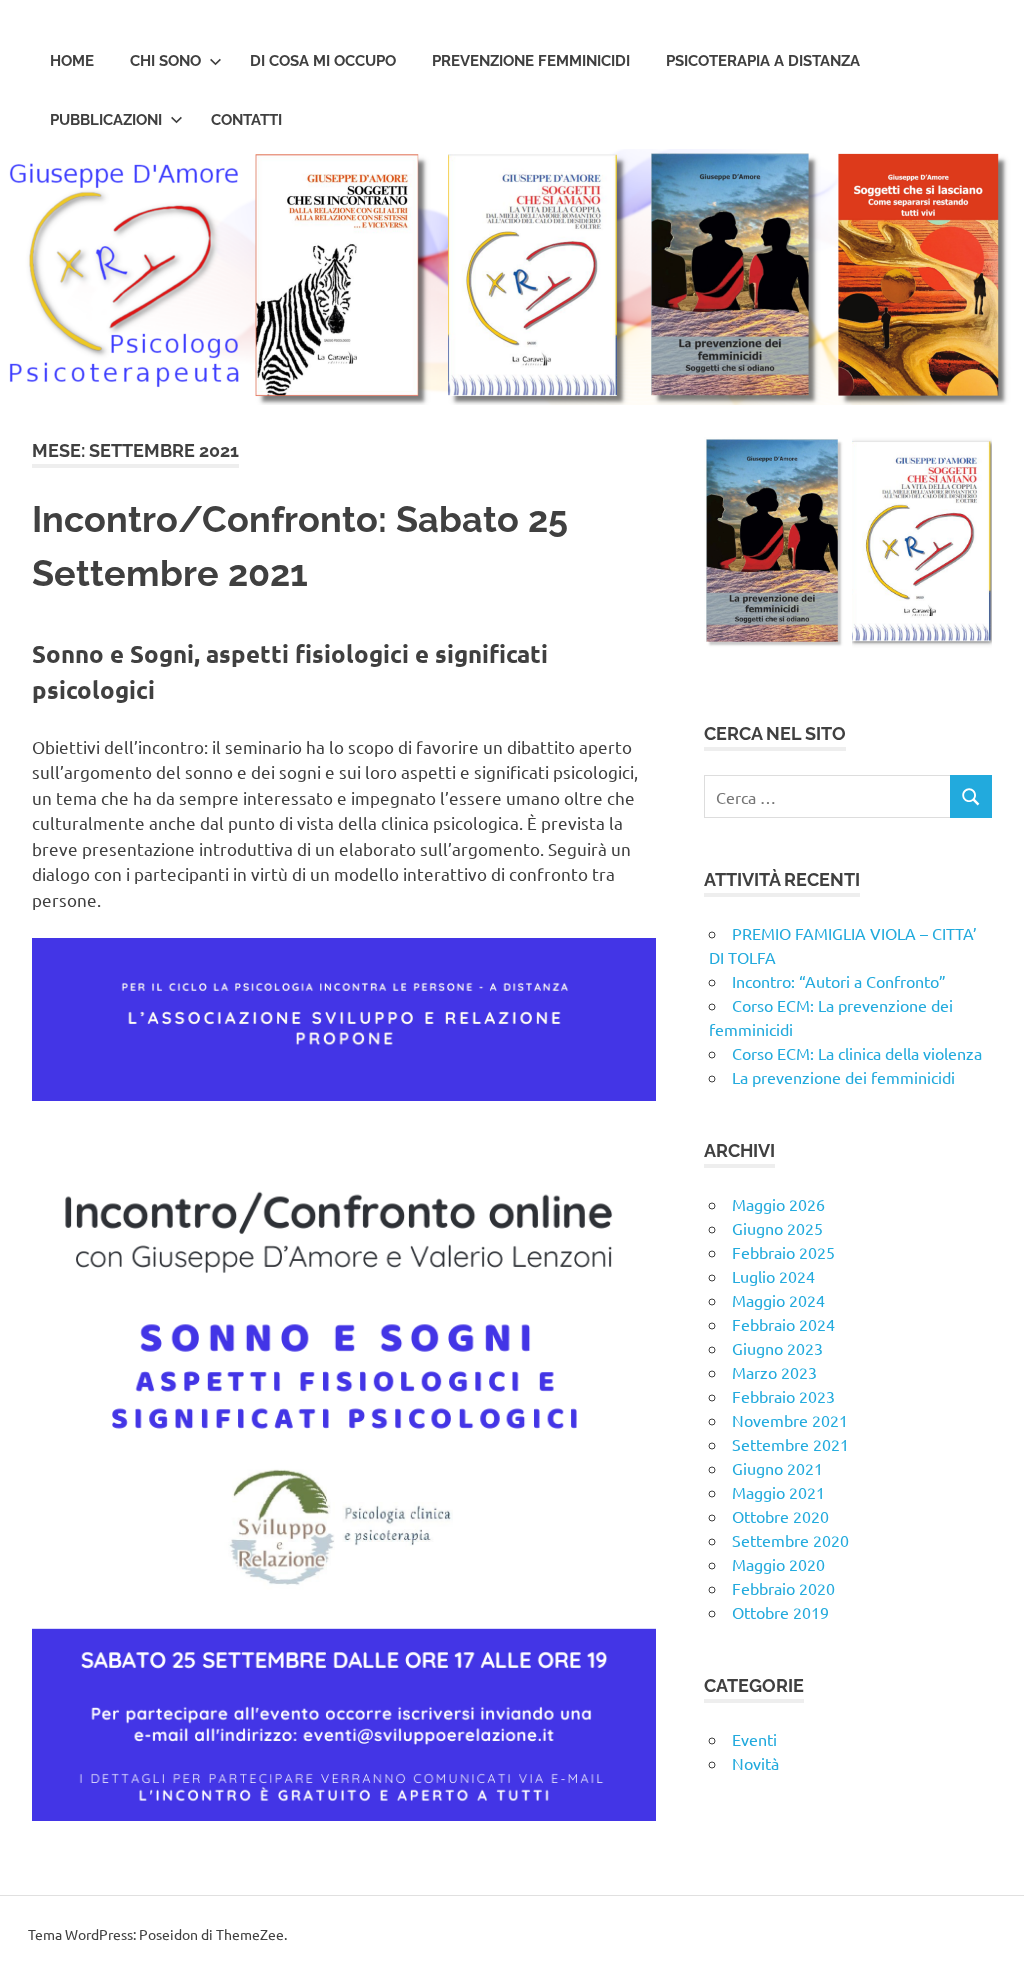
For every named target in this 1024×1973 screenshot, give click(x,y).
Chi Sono (165, 61)
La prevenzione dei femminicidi (843, 1077)
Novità (755, 1763)
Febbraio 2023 (783, 1396)
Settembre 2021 (790, 1444)
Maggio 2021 (778, 1492)
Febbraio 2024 (783, 1324)
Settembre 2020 (790, 1540)
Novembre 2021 (790, 1420)
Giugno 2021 (777, 1468)
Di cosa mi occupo (323, 61)
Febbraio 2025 (783, 1252)
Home (72, 61)
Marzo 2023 (774, 1372)
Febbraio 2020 (783, 1588)
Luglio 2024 (773, 1276)
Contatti (246, 120)
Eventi (754, 1739)
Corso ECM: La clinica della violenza (857, 1053)
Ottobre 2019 (780, 1612)
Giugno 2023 (777, 1348)
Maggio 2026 (778, 1204)
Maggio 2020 (778, 1564)
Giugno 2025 (777, 1228)
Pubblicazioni (106, 120)
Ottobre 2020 (780, 1516)
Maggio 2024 (778, 1300)
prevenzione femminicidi (531, 61)
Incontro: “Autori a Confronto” (839, 981)
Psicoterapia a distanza (763, 61)
